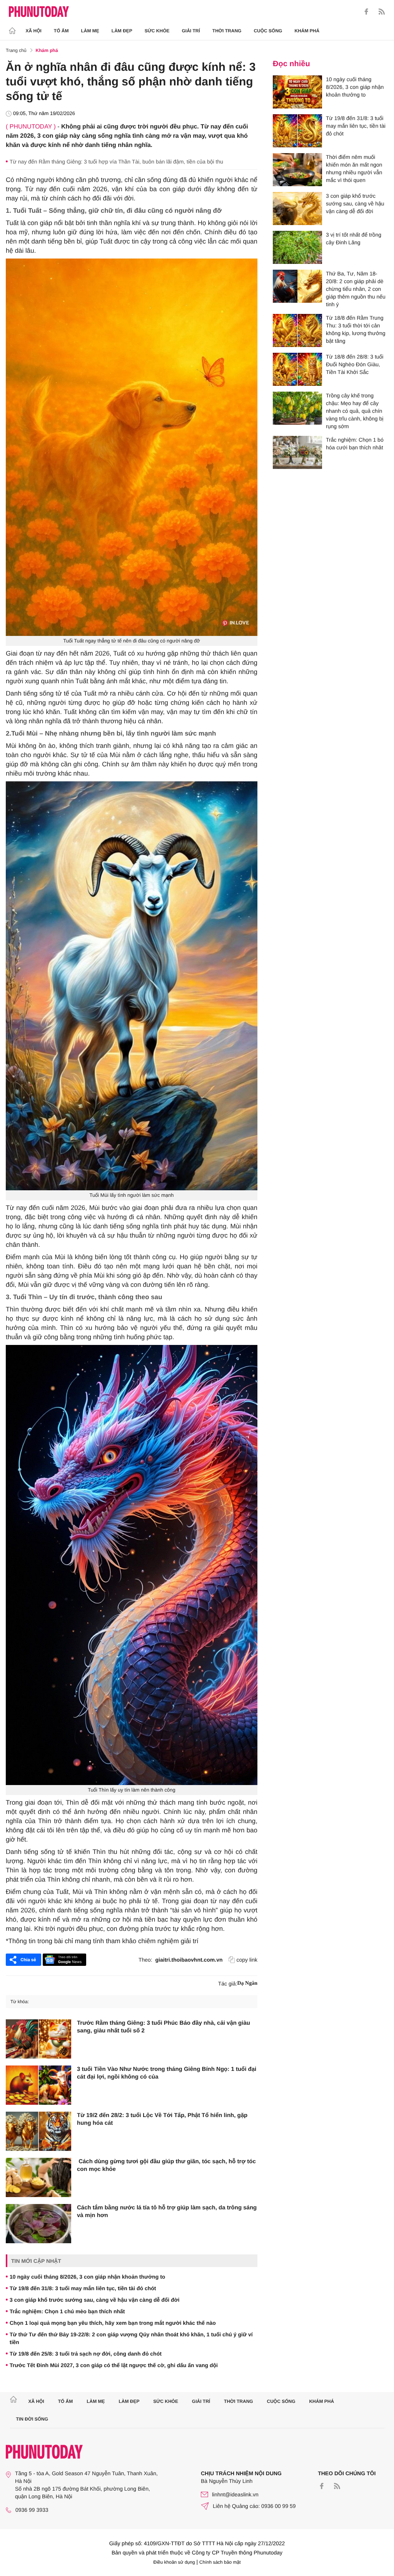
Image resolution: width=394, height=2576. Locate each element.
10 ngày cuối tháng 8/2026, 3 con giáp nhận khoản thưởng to (87, 2277)
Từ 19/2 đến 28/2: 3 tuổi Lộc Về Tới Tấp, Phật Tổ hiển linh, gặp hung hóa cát (162, 2119)
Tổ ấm (61, 31)
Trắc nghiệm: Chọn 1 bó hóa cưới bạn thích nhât (355, 444)
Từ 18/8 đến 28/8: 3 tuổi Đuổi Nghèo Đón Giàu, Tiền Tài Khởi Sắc (355, 364)
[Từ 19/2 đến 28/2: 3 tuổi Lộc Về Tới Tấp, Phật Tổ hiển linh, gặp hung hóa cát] (38, 2131)
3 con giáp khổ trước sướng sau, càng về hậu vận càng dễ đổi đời (94, 2300)
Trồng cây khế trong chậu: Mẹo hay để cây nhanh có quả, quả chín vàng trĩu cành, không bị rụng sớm (355, 411)
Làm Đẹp (122, 31)
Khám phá (307, 31)
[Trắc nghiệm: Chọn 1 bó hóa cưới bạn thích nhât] (297, 452)
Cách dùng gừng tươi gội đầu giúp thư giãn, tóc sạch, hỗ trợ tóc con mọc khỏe (166, 2165)
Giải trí (191, 31)
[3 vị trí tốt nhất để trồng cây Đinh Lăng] (297, 247)
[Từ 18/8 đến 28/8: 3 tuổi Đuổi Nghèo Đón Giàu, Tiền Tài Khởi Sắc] (297, 369)
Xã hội (34, 31)
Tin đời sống (32, 2419)
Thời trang (227, 31)
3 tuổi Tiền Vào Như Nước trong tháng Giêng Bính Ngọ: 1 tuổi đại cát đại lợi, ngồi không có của (167, 2073)
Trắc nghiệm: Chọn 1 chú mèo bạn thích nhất (67, 2311)
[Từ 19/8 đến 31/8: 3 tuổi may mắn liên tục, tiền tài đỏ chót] (297, 131)
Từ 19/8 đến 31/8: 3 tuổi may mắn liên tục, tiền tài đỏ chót (83, 2288)
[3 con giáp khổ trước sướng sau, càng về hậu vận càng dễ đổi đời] (297, 209)
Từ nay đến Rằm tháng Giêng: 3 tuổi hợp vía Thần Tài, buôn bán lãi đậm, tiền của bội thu (116, 162)
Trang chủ (16, 50)
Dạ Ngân (247, 1983)
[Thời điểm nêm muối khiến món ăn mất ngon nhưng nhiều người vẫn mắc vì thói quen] (297, 170)
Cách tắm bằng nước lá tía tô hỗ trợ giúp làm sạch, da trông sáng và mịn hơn (167, 2211)
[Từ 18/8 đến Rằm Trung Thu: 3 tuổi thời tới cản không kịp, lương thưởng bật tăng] (297, 330)
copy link (247, 1960)
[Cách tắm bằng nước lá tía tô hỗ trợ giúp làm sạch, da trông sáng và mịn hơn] (38, 2224)
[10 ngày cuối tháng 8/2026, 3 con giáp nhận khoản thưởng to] (297, 92)
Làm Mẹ (90, 31)
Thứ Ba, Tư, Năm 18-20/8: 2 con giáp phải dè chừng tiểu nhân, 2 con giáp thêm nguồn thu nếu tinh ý (356, 289)
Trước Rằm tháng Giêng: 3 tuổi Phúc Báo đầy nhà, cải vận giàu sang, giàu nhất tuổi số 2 (164, 2027)
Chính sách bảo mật (220, 2562)
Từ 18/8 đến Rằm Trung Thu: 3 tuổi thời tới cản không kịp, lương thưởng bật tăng (356, 329)
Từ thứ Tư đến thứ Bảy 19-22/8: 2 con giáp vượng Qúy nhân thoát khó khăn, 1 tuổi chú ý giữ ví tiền (131, 2338)
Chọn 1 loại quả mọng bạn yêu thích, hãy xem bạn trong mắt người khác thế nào (113, 2323)
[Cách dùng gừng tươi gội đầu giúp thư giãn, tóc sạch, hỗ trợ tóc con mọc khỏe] (38, 2177)
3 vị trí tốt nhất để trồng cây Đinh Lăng (354, 239)
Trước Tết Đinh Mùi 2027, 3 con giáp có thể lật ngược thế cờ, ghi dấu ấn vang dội (114, 2365)
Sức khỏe (157, 31)
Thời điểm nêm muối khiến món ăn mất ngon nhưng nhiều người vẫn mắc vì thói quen (354, 169)
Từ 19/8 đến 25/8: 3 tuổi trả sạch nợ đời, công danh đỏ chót (86, 2354)
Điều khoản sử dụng (174, 2562)
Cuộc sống (268, 31)
